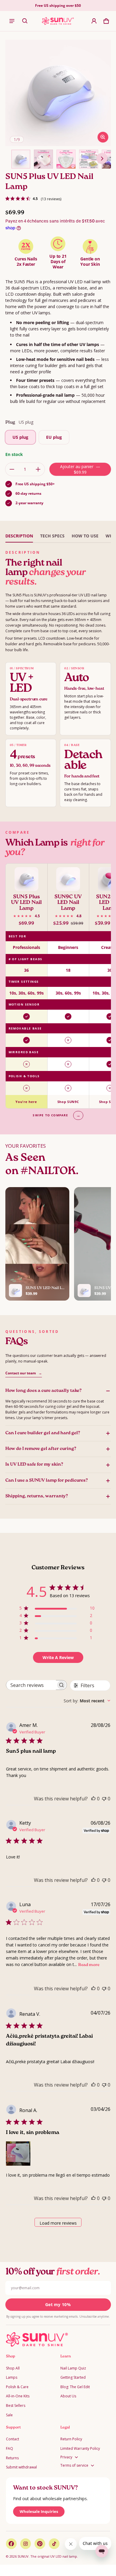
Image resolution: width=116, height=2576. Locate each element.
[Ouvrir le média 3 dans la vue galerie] (66, 159)
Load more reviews (58, 2223)
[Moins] (12, 469)
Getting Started (73, 2377)
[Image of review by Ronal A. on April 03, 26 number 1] (18, 2154)
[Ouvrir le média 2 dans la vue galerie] (43, 159)
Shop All (13, 2368)
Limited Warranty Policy (80, 2448)
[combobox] (87, 1701)
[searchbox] (31, 1685)
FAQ (10, 2448)
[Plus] (38, 469)
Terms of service (74, 2465)
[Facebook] (11, 2544)
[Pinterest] (40, 2544)
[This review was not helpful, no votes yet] (104, 1799)
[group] (58, 986)
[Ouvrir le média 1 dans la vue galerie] (21, 159)
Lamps (12, 2377)
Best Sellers (16, 2406)
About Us (68, 2396)
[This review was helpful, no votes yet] (93, 1799)
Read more (89, 1965)
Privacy (66, 2457)
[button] (25, 21)
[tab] (19, 536)
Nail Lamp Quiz (73, 2368)
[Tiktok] (54, 2544)
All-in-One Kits (18, 2396)
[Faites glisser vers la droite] (102, 159)
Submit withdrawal (21, 2467)
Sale (9, 2415)
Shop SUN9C (68, 1102)
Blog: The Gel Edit (75, 2387)
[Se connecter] (94, 21)
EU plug (54, 437)
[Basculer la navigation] (12, 21)
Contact (12, 2439)
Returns (12, 2458)
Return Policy (71, 2439)
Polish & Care (17, 2387)
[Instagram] (26, 2544)
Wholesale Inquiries (39, 2511)
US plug (20, 437)
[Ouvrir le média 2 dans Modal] (59, 93)
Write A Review (58, 1657)
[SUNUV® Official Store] (58, 21)
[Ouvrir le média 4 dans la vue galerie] (89, 159)
